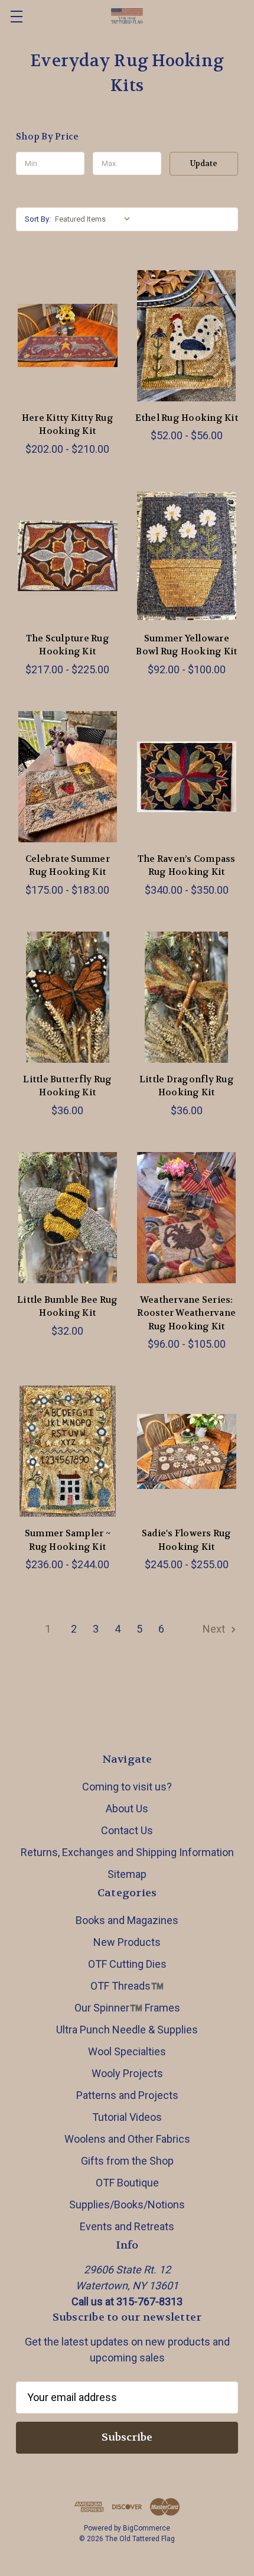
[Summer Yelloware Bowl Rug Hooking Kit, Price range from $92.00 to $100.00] (187, 556)
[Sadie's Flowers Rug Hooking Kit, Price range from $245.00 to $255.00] (187, 1451)
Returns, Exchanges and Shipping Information (127, 1852)
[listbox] (95, 219)
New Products (127, 1942)
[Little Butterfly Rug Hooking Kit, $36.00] (68, 997)
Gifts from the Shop (127, 2161)
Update (204, 163)
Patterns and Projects (127, 2095)
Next (215, 1629)
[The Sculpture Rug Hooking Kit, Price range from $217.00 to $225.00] (68, 556)
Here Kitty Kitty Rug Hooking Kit (68, 425)
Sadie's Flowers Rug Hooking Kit (187, 1540)
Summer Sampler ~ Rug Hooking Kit (68, 1540)
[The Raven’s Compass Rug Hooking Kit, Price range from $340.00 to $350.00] (187, 777)
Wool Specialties (127, 2051)
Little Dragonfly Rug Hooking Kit (187, 1086)
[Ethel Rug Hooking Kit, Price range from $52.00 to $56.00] (187, 336)
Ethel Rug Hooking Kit (187, 418)
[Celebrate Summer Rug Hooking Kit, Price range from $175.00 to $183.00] (68, 777)
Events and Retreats (127, 2226)
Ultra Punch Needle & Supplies (127, 2030)
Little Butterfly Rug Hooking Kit (67, 1086)
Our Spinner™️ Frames (127, 2008)
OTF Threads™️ (127, 1986)
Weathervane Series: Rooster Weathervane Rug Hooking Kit (186, 1313)
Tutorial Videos (127, 2117)
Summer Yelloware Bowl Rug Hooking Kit (186, 645)
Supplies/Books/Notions (127, 2204)
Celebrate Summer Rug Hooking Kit (68, 866)
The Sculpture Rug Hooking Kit (68, 645)
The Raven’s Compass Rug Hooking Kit (187, 866)
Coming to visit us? (127, 1787)
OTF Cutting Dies (127, 1964)
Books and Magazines (127, 1920)
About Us (127, 1808)
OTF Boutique (127, 2183)
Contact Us (127, 1830)
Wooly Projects (127, 2073)
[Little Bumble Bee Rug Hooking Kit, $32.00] (68, 1218)
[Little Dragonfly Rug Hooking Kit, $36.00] (187, 997)
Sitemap (127, 1874)
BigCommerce (146, 2528)
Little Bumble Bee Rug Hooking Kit (67, 1307)
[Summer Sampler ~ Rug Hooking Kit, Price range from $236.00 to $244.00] (68, 1451)
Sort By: (38, 219)
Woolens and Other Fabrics (127, 2139)
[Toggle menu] (16, 16)
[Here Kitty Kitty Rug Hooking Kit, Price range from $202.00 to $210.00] (68, 336)
